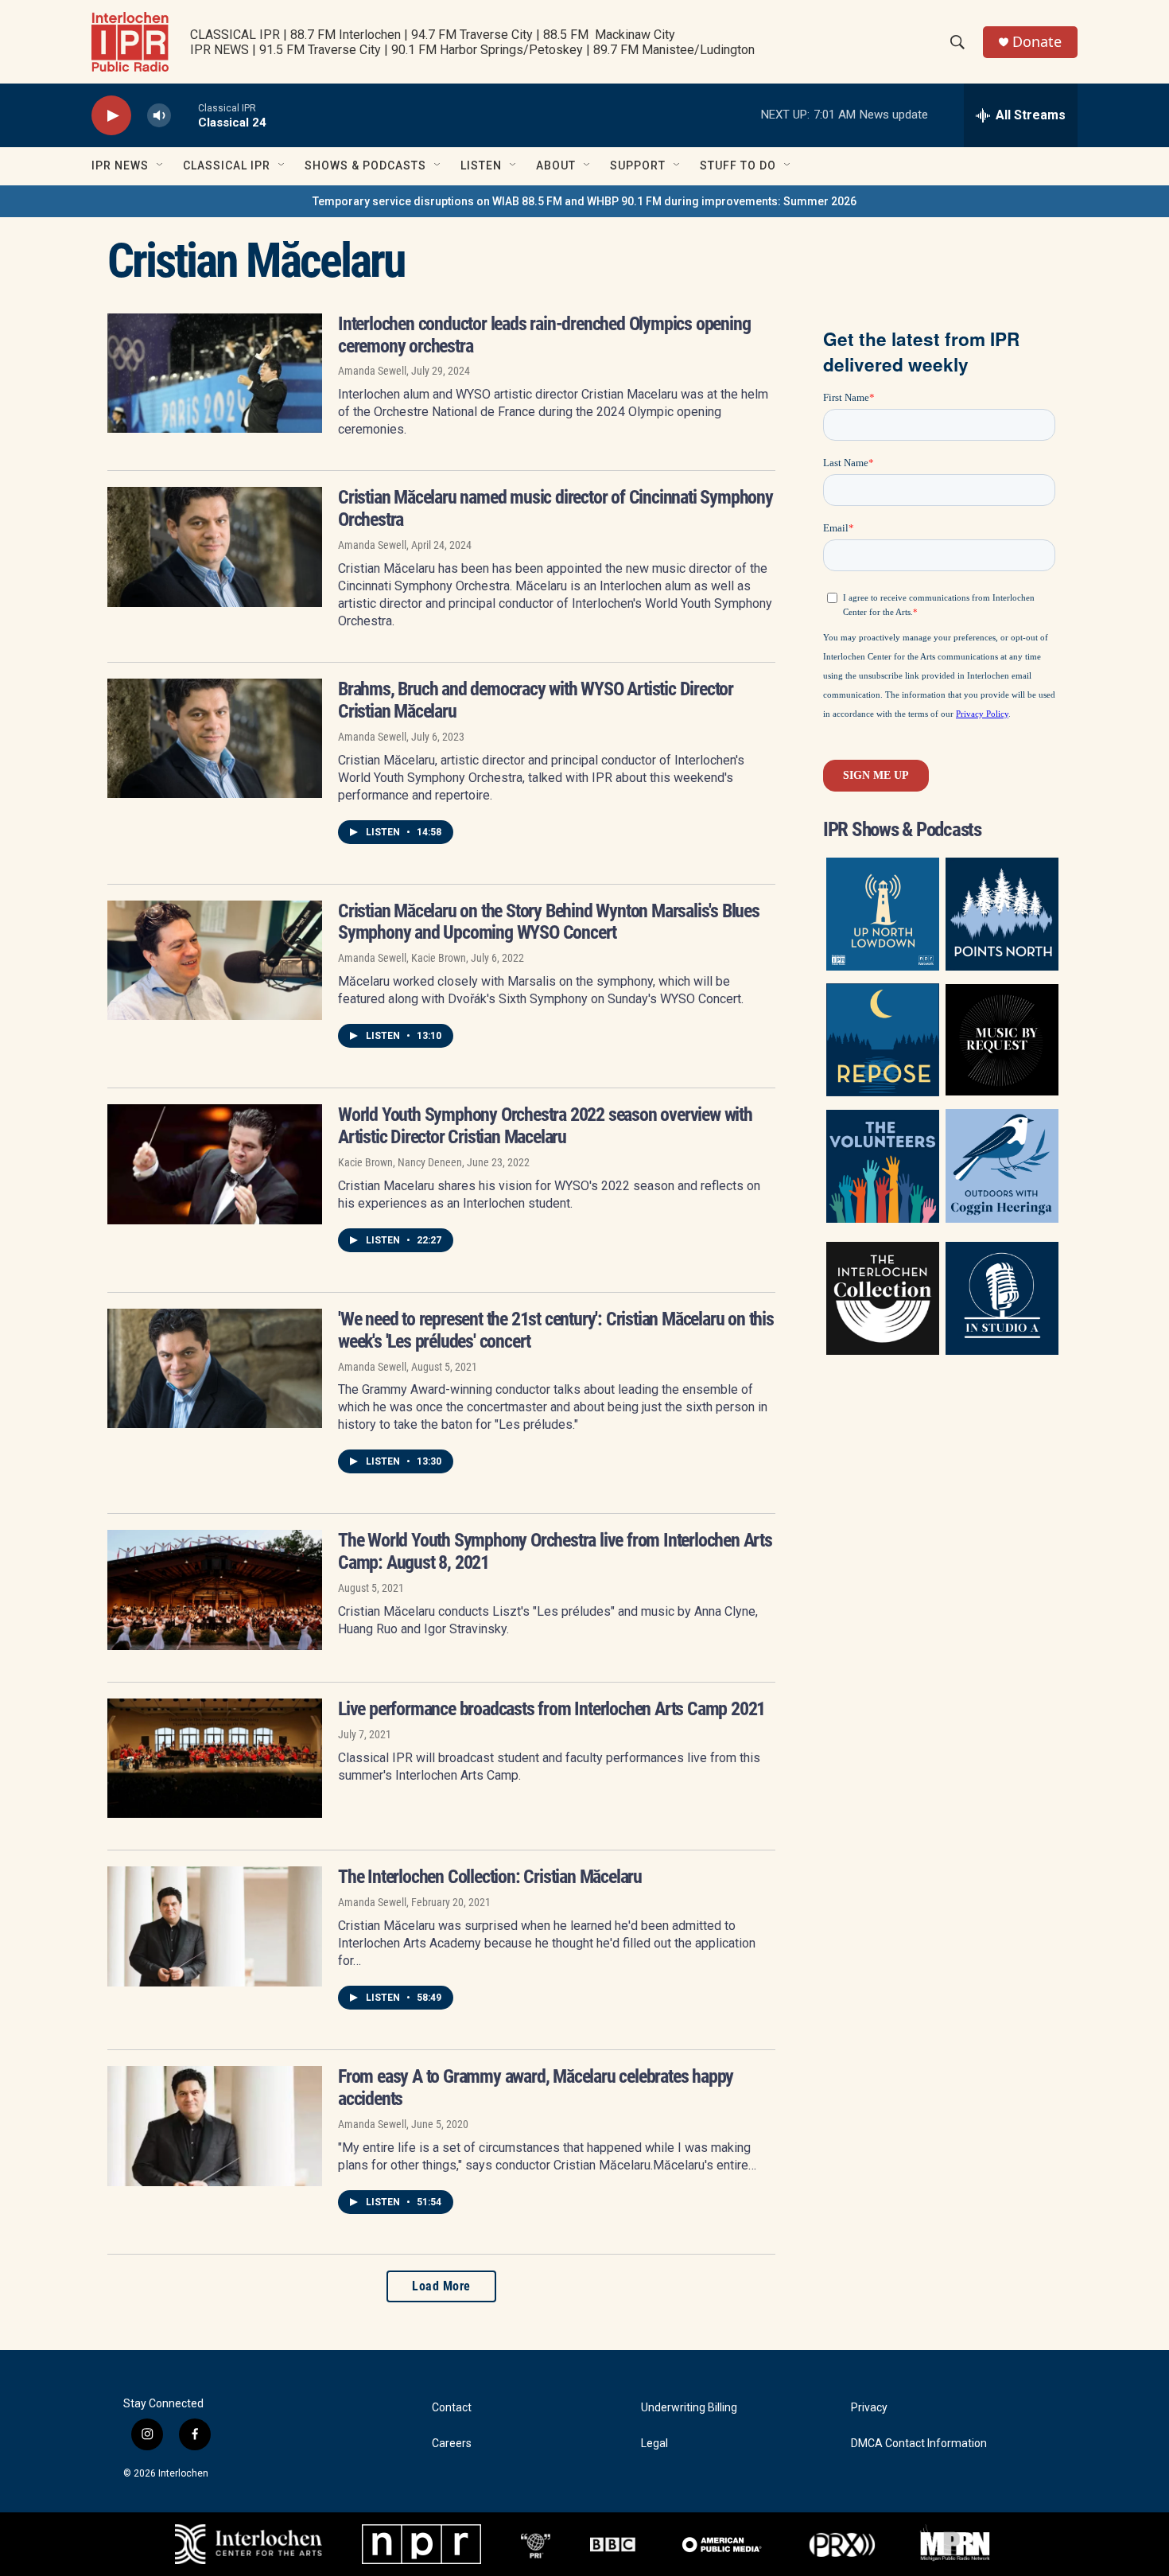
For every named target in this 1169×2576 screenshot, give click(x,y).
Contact (452, 2408)
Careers (452, 2444)
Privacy (869, 2408)
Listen (481, 165)
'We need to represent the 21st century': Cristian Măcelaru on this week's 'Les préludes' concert (556, 1330)
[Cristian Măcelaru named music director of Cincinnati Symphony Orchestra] (215, 547)
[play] (111, 116)
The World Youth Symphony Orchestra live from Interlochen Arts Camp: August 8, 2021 (555, 1551)
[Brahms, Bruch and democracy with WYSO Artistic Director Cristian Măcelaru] (215, 738)
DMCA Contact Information (919, 2444)
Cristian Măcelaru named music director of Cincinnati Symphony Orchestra (555, 508)
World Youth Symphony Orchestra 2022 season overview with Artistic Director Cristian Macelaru (545, 1126)
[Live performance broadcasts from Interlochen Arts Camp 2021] (215, 1758)
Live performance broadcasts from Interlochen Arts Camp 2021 (551, 1709)
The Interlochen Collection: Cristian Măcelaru (490, 1877)
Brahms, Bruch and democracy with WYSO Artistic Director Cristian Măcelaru (536, 700)
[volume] (159, 116)
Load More (441, 2286)
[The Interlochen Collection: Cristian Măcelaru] (215, 1926)
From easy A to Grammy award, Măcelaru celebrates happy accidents (536, 2088)
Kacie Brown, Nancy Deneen (400, 1162)
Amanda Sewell (372, 371)
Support (638, 165)
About (556, 165)
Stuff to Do (738, 165)
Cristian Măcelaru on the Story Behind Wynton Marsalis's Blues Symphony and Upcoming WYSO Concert (549, 922)
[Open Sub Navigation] (161, 165)
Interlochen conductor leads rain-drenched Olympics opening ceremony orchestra (544, 335)
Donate (1037, 42)
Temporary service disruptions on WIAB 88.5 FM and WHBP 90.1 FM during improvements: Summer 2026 (584, 201)
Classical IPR (227, 165)
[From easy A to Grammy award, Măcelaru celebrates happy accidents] (215, 2126)
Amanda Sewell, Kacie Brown (402, 958)
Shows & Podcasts (365, 165)
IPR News (120, 165)
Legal (654, 2444)
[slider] (184, 115)
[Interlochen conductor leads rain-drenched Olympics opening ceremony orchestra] (215, 373)
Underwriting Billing (689, 2408)
